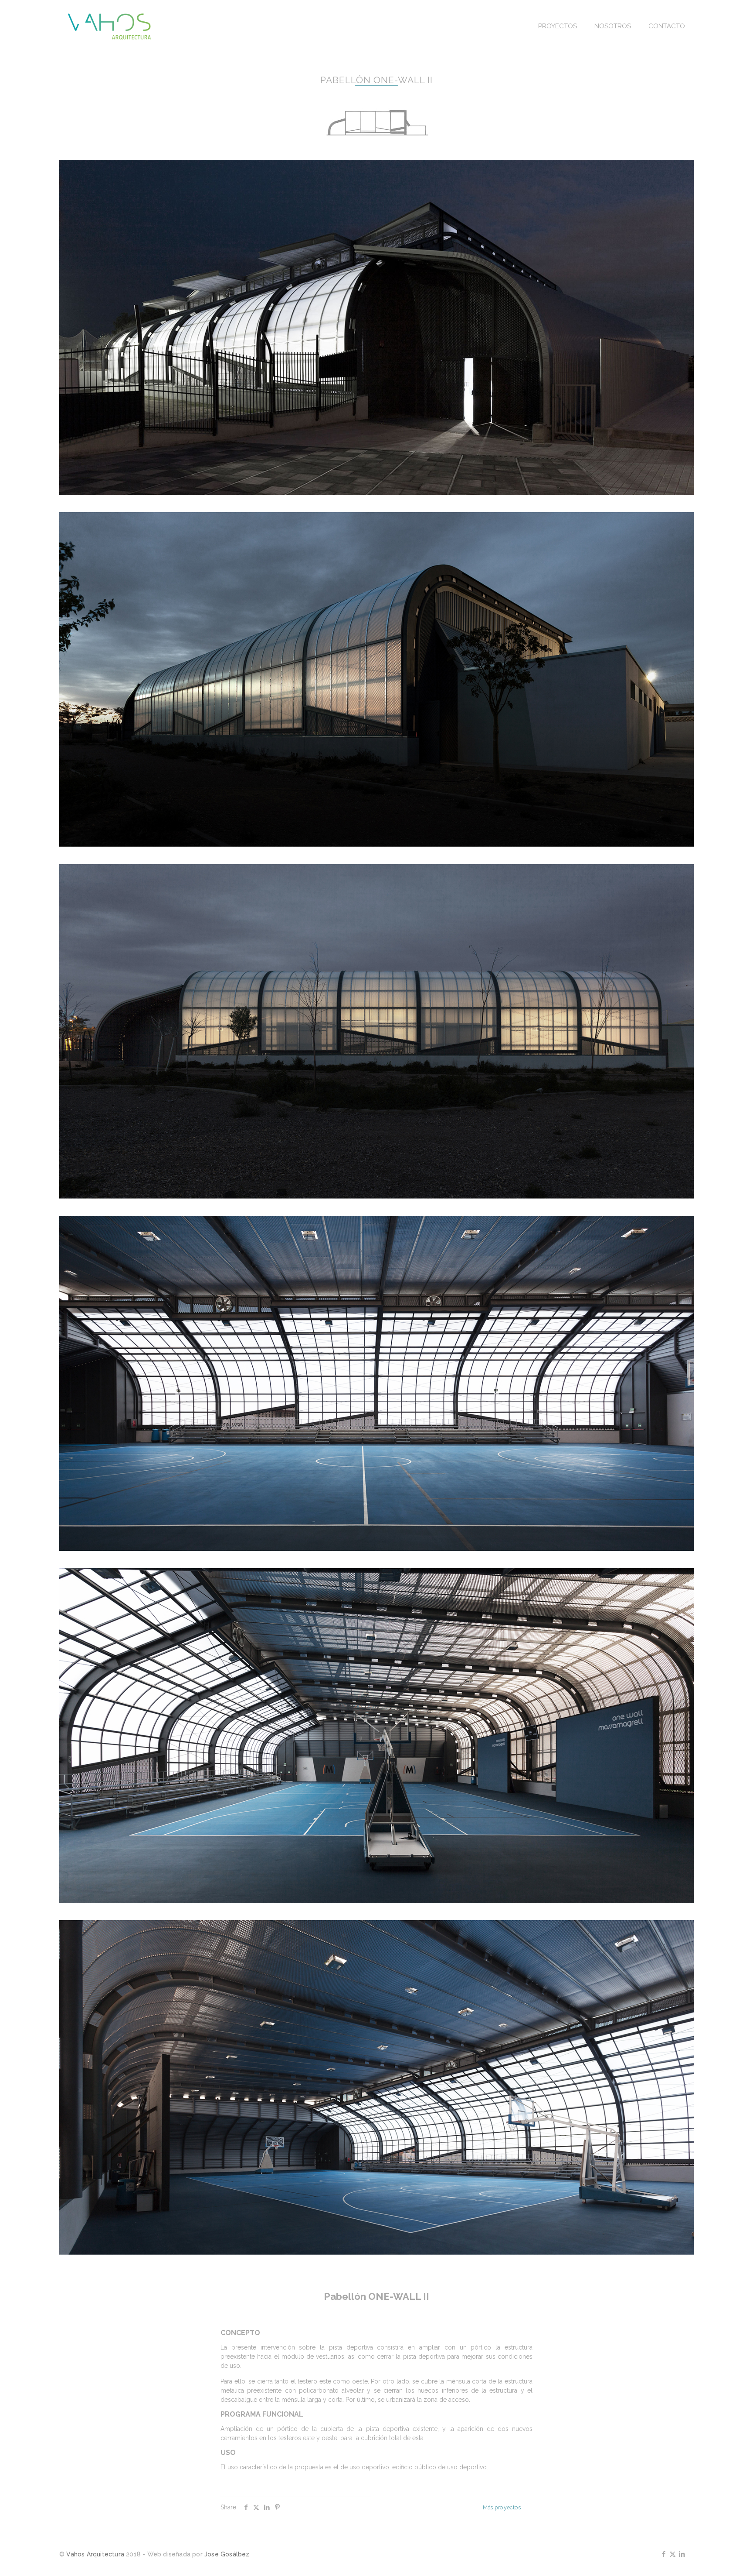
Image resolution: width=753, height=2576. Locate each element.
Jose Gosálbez (227, 2554)
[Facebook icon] (663, 2554)
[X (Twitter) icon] (673, 2554)
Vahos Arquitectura (95, 2554)
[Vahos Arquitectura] (109, 26)
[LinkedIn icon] (682, 2554)
